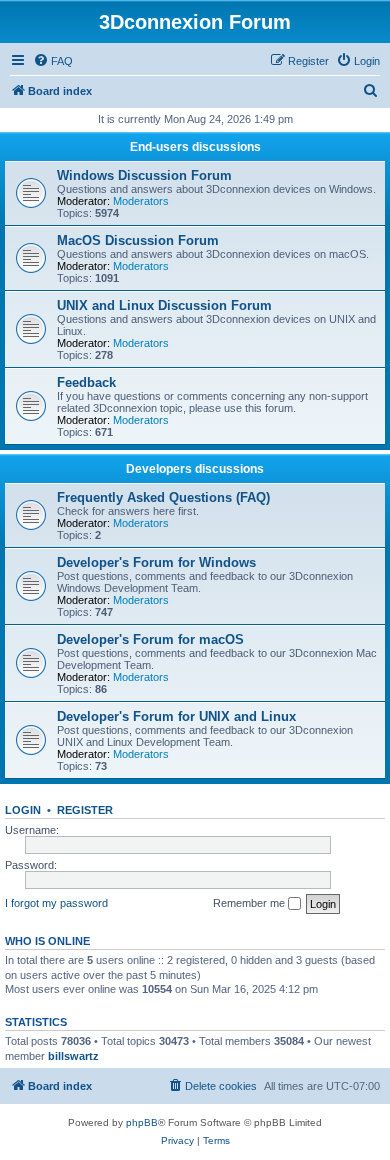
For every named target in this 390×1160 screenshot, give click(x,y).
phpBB (142, 1122)
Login (23, 810)
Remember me (250, 903)
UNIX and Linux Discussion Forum (164, 305)
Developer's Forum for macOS (150, 639)
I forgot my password (56, 903)
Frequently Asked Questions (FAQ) (163, 497)
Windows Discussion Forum (144, 175)
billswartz (73, 1056)
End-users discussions (195, 147)
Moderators (141, 201)
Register (85, 810)
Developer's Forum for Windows (156, 562)
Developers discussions (195, 469)
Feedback (86, 382)
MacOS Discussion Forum (138, 240)
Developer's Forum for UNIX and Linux (176, 716)
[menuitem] (53, 61)
